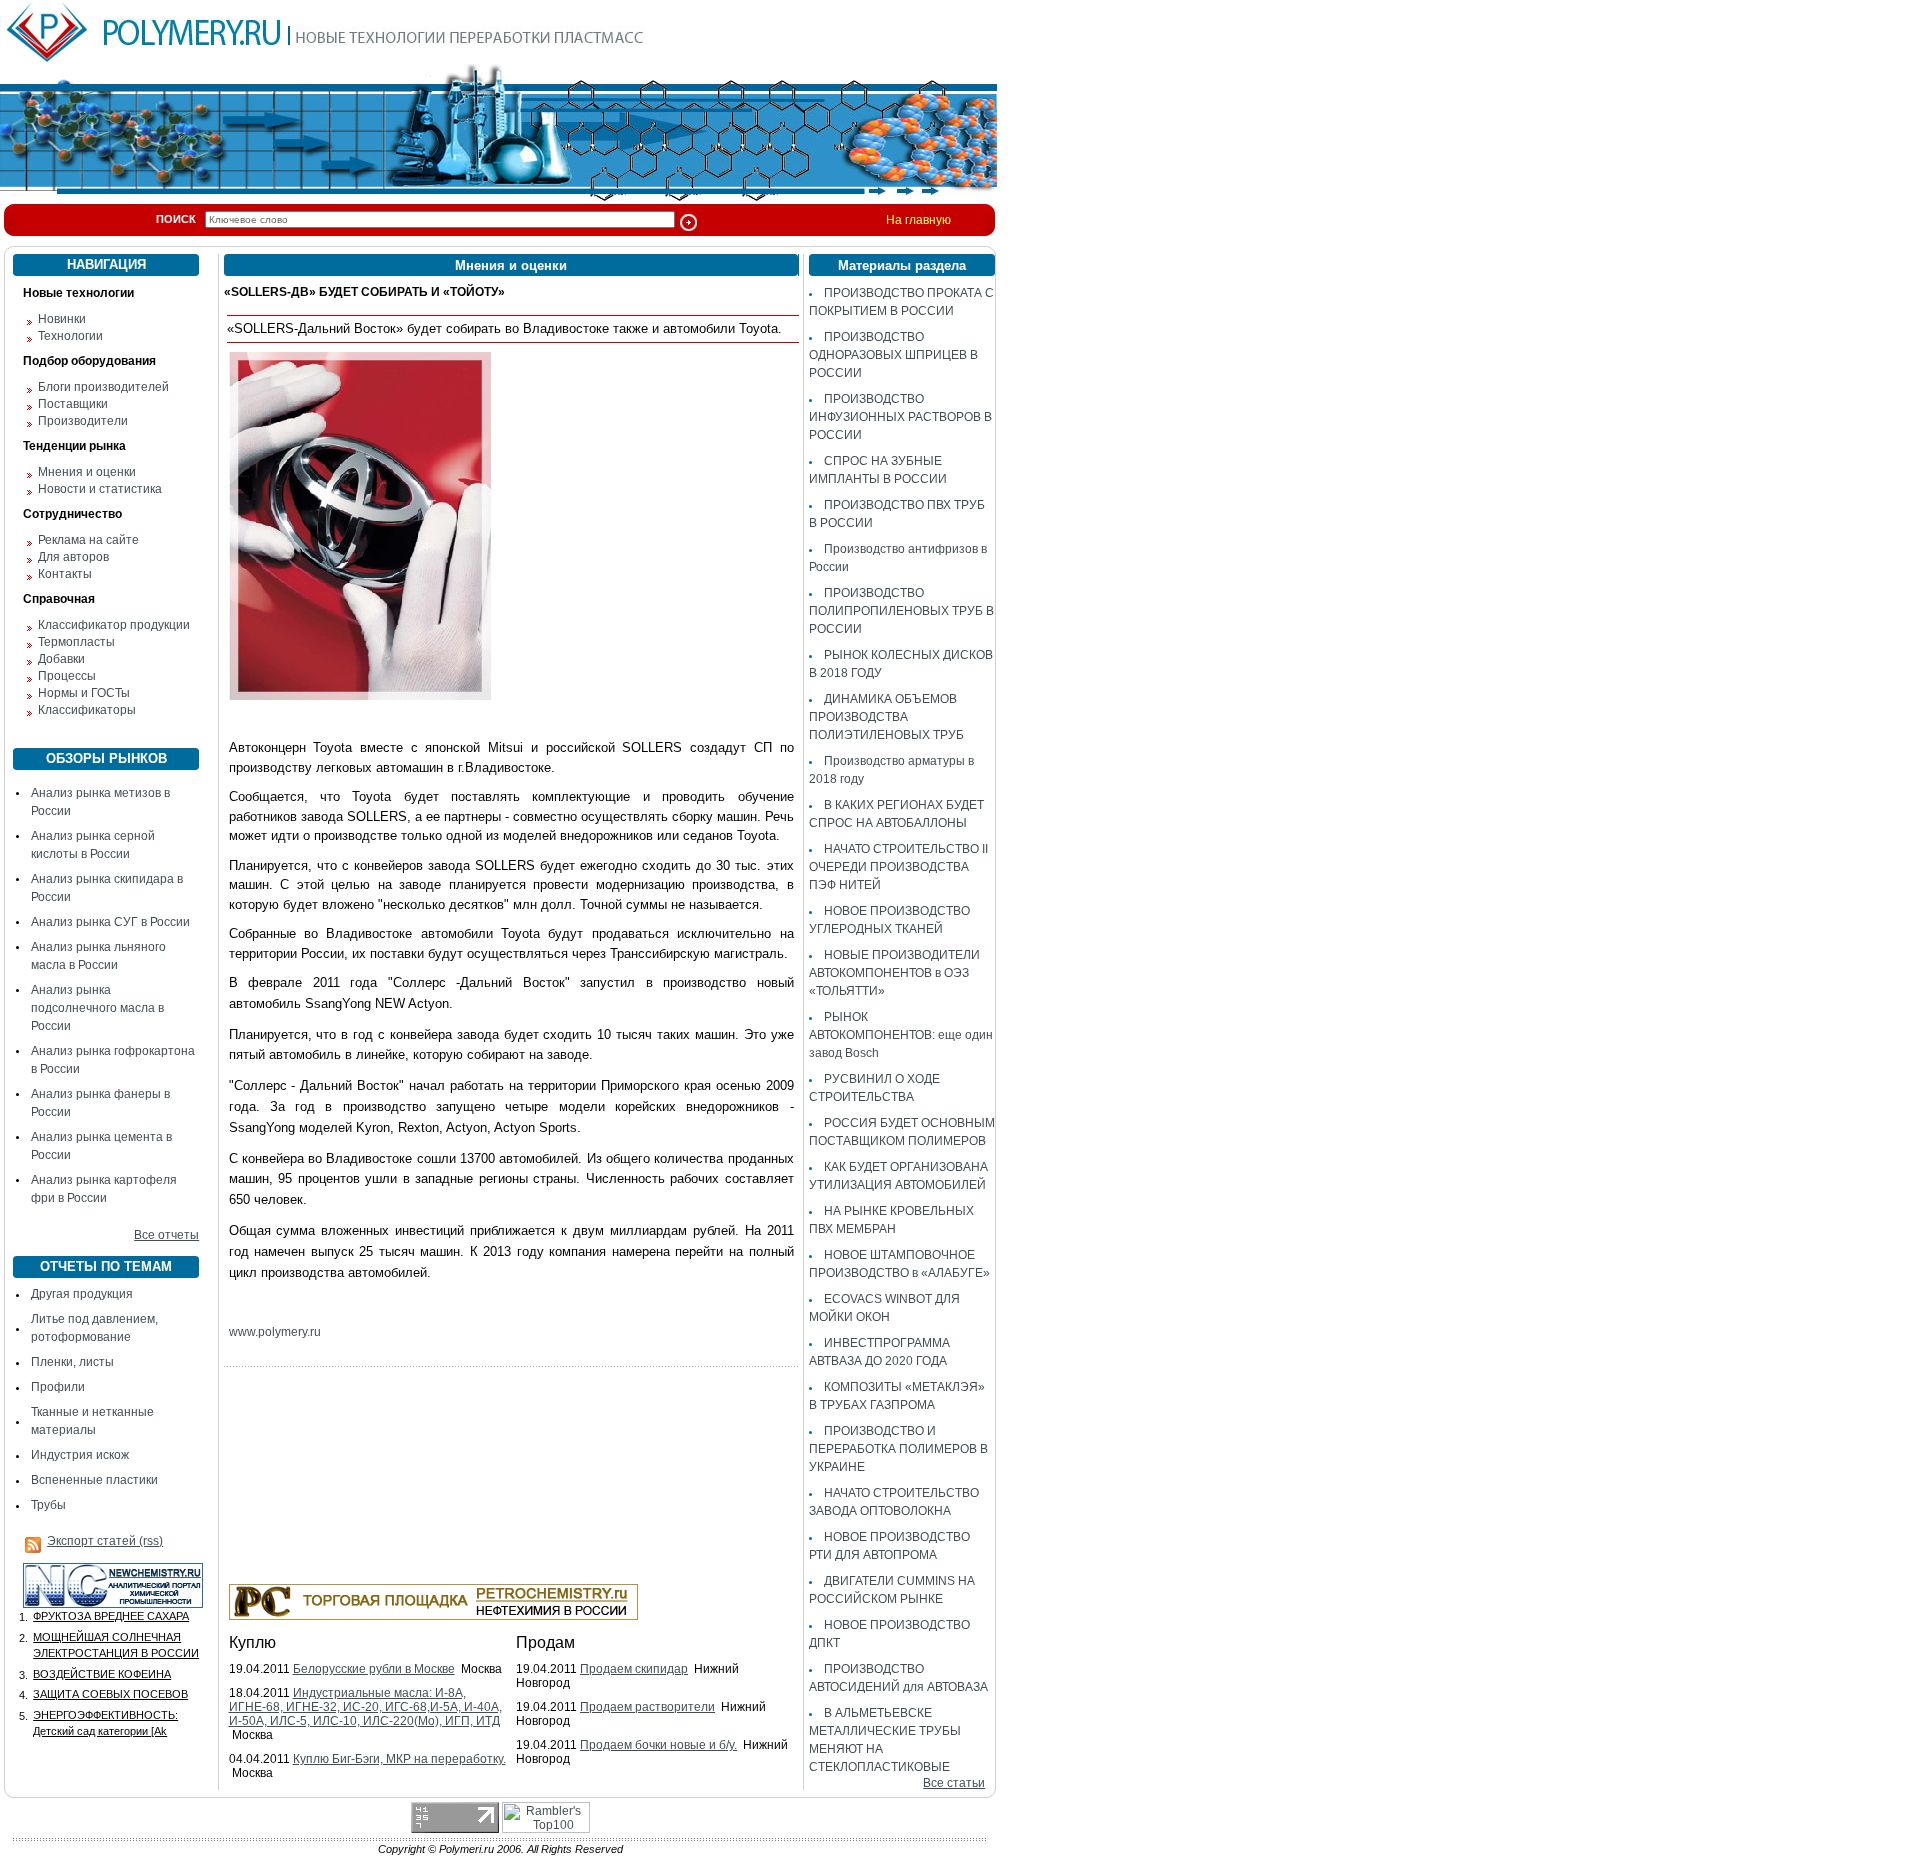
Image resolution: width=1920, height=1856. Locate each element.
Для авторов (73, 557)
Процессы (67, 676)
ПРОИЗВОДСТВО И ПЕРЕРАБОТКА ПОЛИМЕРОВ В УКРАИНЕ (898, 1449)
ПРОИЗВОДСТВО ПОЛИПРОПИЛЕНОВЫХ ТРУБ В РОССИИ (901, 611)
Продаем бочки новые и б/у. (658, 1745)
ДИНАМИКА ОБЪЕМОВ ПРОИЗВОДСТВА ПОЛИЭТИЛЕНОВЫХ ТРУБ (886, 717)
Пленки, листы (72, 1362)
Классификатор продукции (114, 625)
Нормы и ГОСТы (84, 693)
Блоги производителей (103, 387)
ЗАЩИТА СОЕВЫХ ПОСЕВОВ (110, 1694)
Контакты (65, 574)
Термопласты (76, 642)
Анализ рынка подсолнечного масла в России (97, 1008)
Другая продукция (82, 1294)
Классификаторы (87, 710)
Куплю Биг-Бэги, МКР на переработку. (399, 1759)
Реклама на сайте (88, 540)
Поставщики (73, 404)
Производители (83, 421)
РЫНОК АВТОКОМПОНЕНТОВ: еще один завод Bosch (901, 1035)
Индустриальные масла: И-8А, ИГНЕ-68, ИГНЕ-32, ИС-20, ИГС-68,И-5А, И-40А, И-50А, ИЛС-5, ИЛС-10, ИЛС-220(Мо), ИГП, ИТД (365, 1707)
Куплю (252, 1642)
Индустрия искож (80, 1455)
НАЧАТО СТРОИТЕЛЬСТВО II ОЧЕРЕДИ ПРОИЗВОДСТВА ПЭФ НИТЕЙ (898, 867)
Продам (545, 1642)
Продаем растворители (647, 1707)
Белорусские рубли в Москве (374, 1669)
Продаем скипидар (634, 1669)
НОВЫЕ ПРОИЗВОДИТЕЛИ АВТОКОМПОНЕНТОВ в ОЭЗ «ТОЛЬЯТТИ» (894, 973)
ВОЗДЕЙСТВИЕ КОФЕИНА (102, 1674)
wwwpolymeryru (275, 1332)
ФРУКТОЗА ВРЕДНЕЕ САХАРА (111, 1616)
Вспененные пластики (94, 1480)
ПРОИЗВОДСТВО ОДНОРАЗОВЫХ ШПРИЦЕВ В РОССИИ (893, 355)
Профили (58, 1387)
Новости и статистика (100, 489)
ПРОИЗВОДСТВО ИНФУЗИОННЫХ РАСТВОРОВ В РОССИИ (900, 417)
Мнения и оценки (87, 472)
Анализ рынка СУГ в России (110, 922)
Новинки (62, 319)
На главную (918, 220)
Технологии (70, 336)
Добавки (61, 659)
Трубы (48, 1505)
